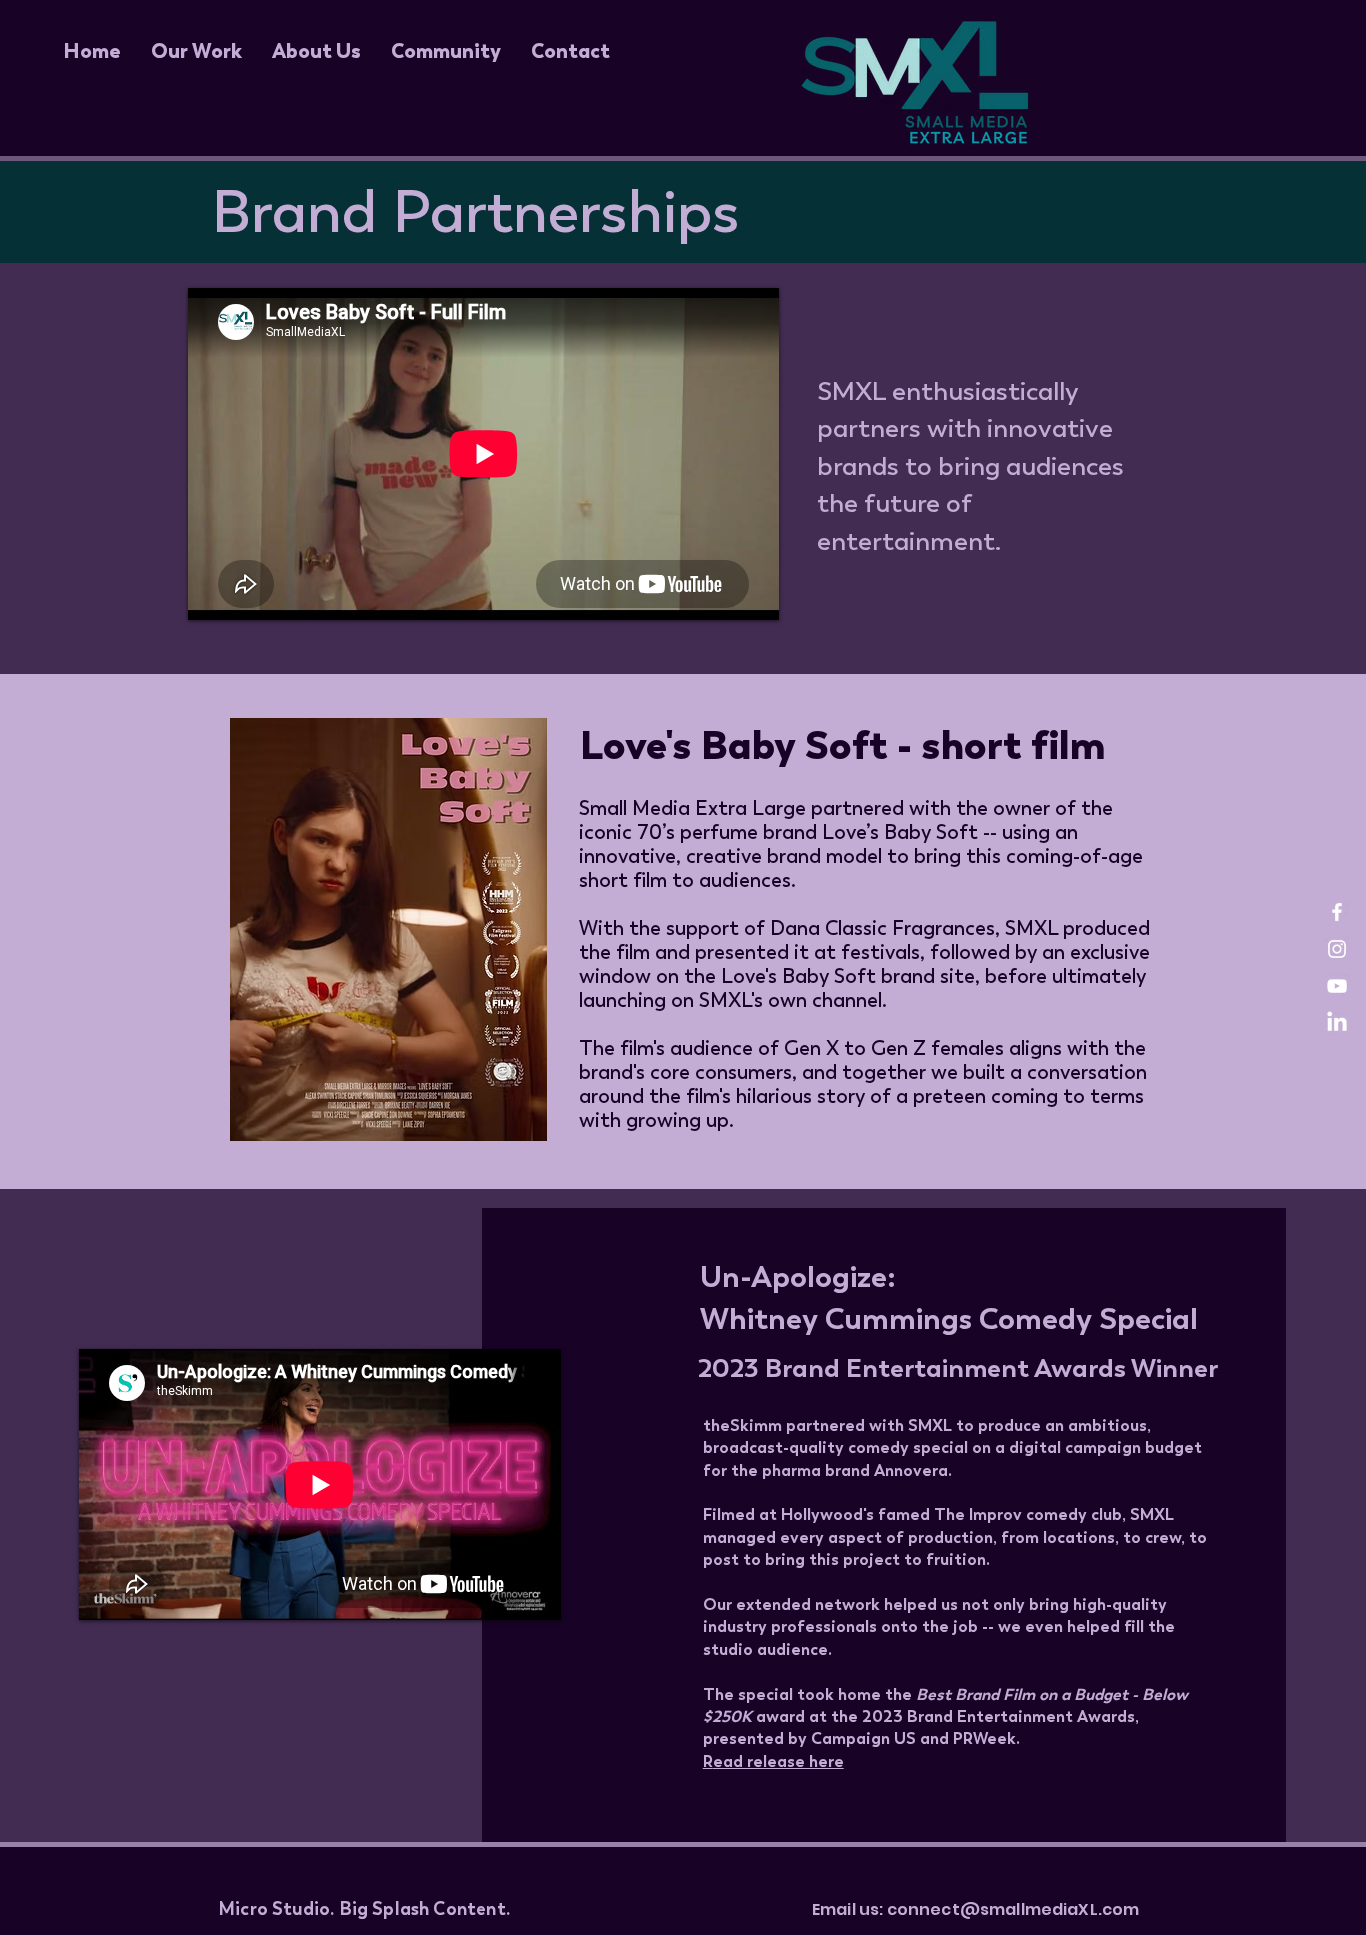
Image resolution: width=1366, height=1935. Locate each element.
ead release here (778, 1761)
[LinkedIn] (1337, 1023)
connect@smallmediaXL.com (1013, 1909)
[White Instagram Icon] (1337, 949)
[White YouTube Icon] (1337, 986)
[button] (196, 51)
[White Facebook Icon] (1337, 912)
